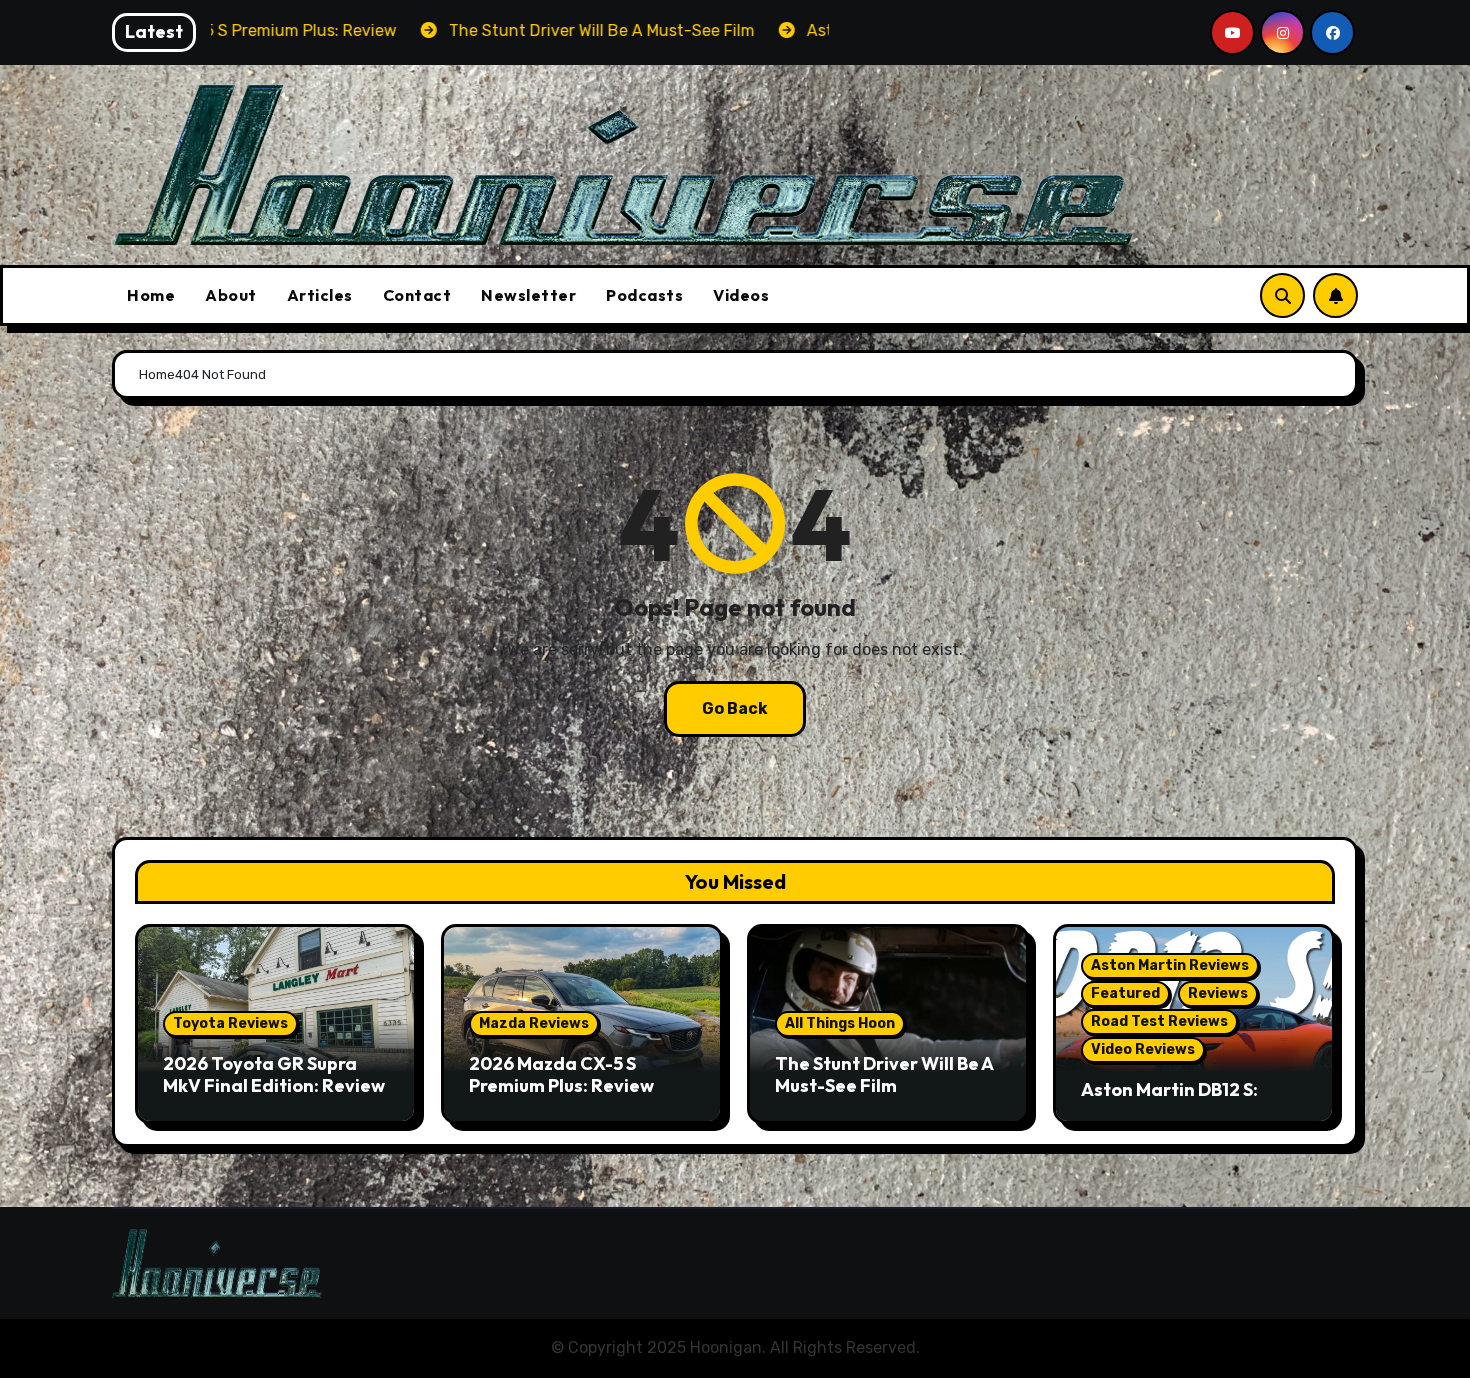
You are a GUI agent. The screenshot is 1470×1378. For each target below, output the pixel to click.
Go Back (735, 708)
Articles (320, 295)
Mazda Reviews (534, 1023)
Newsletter (528, 295)
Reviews (1218, 993)
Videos (741, 295)
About (231, 295)
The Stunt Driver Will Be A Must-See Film (884, 1074)
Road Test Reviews (1159, 1021)
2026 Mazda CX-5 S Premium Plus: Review (561, 1074)
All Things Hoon (840, 1023)
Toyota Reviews (230, 1023)
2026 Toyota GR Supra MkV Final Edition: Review (274, 1074)
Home (151, 295)
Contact (417, 295)
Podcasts (644, 295)
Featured (1125, 993)
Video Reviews (1143, 1049)
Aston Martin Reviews (1170, 965)
